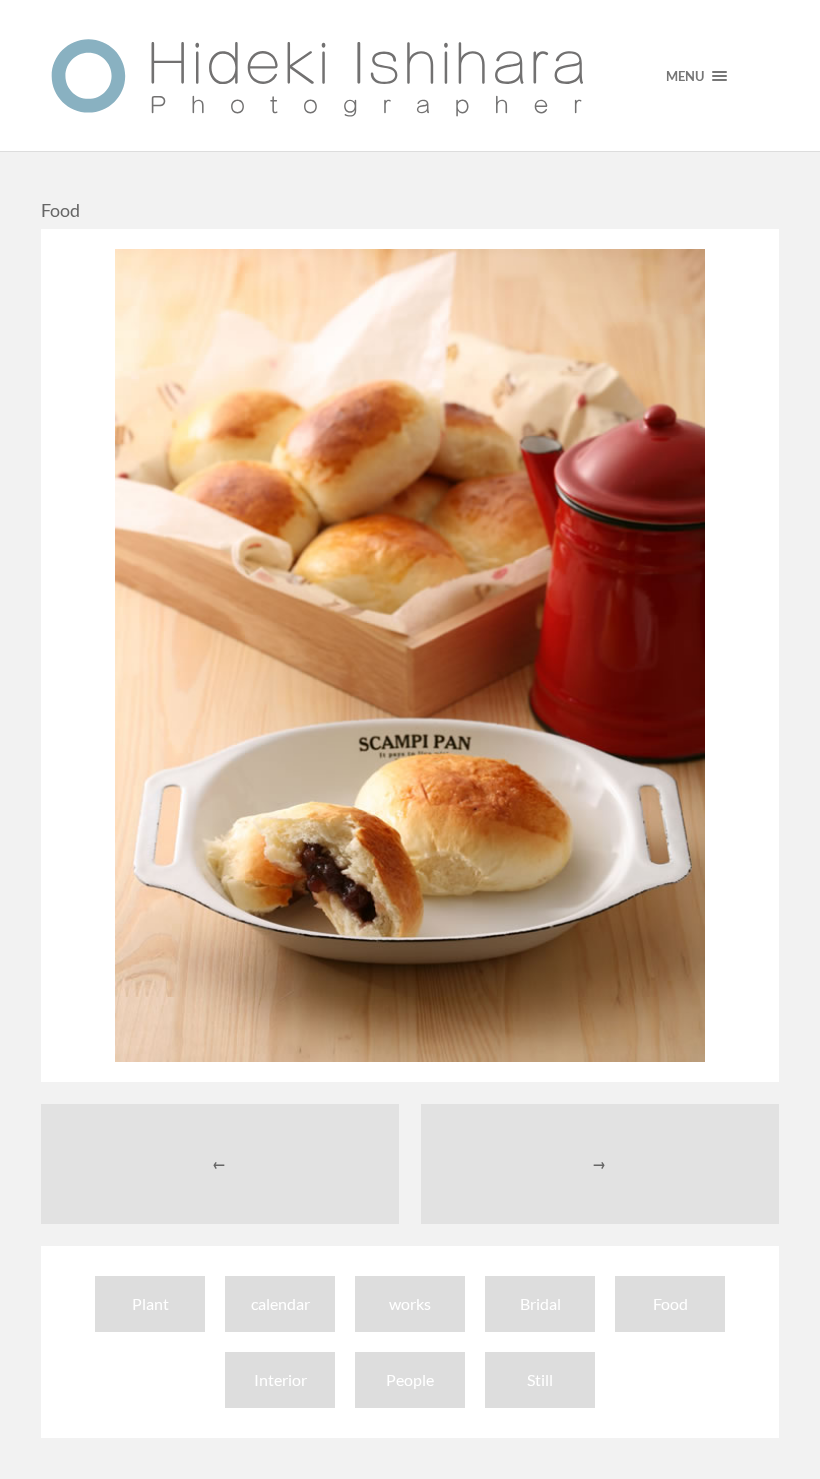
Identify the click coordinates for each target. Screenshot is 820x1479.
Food (670, 1303)
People (410, 1379)
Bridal (540, 1303)
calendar (280, 1303)
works (410, 1303)
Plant (150, 1303)
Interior (280, 1379)
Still (540, 1379)
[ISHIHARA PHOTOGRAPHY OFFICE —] (318, 75)
